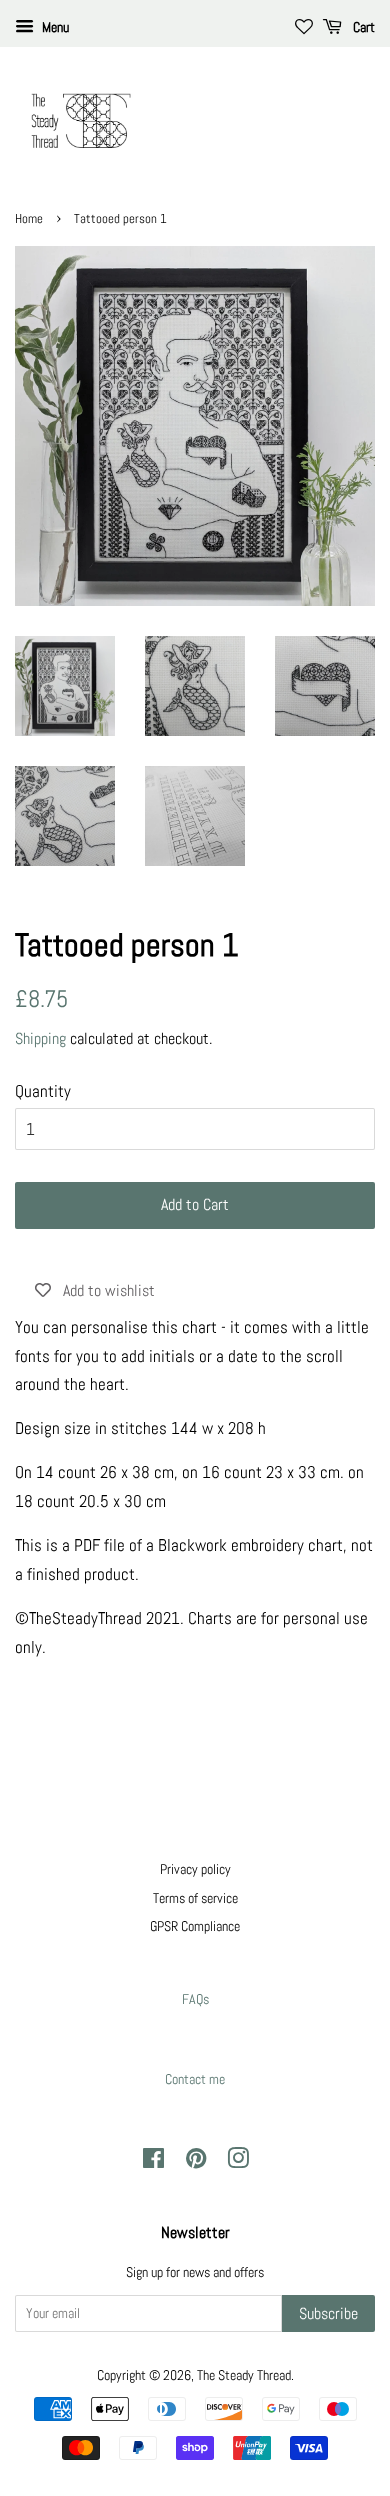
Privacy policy (195, 1869)
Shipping (40, 1038)
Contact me (195, 2079)
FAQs (195, 1999)
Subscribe (328, 2313)
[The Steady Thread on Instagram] (238, 2162)
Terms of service (195, 1898)
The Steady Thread (244, 2375)
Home (29, 219)
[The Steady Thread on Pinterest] (196, 2162)
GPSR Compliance (195, 1926)
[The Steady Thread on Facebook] (153, 2162)
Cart (362, 27)
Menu (54, 27)
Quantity (43, 1091)
